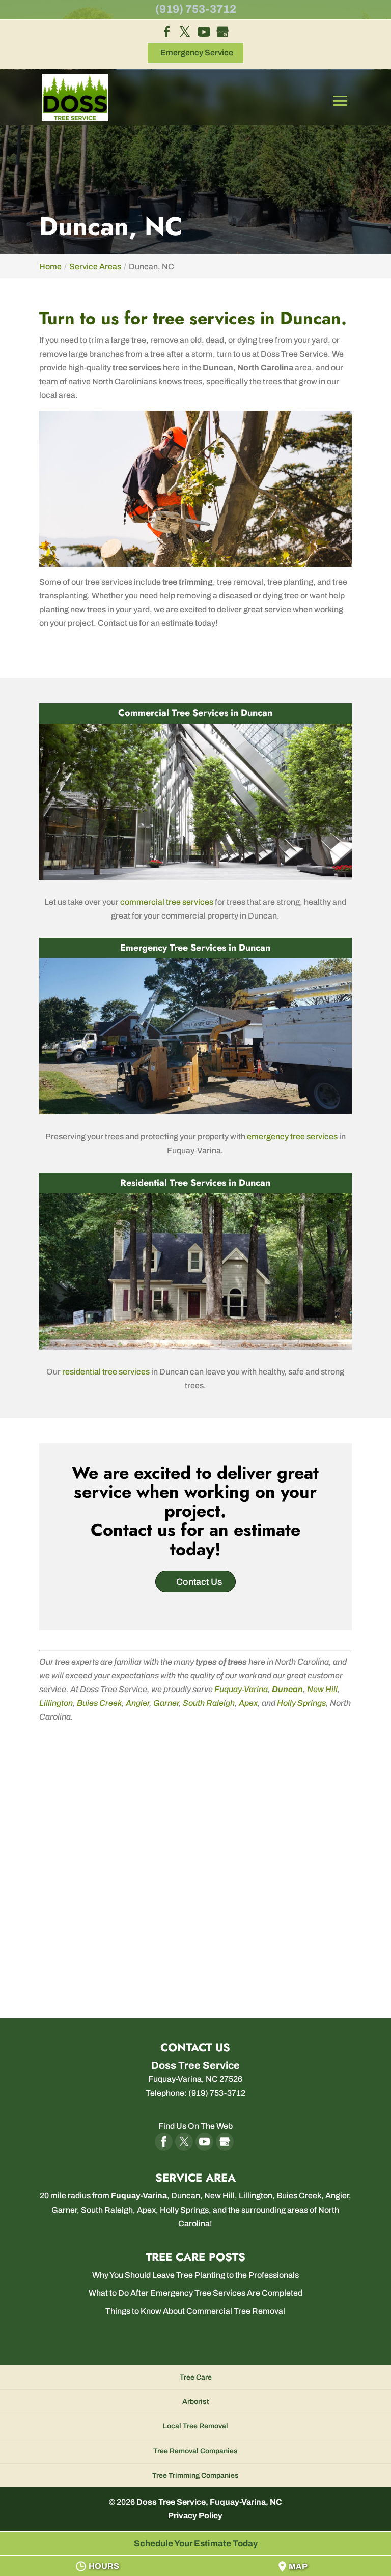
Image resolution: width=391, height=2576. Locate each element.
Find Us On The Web (195, 2126)
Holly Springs (301, 1703)
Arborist (195, 2402)
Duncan (287, 1689)
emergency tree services (292, 1137)
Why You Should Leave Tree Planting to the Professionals (195, 2275)
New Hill (322, 1689)
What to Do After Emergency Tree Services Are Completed (195, 2293)
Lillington (56, 1703)
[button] (340, 108)
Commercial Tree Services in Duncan (195, 713)
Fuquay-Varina (241, 1689)
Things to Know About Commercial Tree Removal (195, 2311)
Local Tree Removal (195, 2426)
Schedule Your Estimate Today (196, 2544)
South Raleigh (209, 1703)
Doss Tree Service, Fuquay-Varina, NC (209, 2502)
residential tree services (106, 1372)
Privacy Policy (195, 2516)
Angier (137, 1703)
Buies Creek (99, 1703)
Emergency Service (197, 53)
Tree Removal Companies (195, 2451)
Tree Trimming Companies (195, 2475)
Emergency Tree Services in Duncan (195, 948)
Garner (166, 1703)
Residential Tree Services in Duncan (195, 1183)
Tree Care (196, 2377)
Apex (248, 1703)
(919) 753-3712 (196, 9)
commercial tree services (167, 902)
